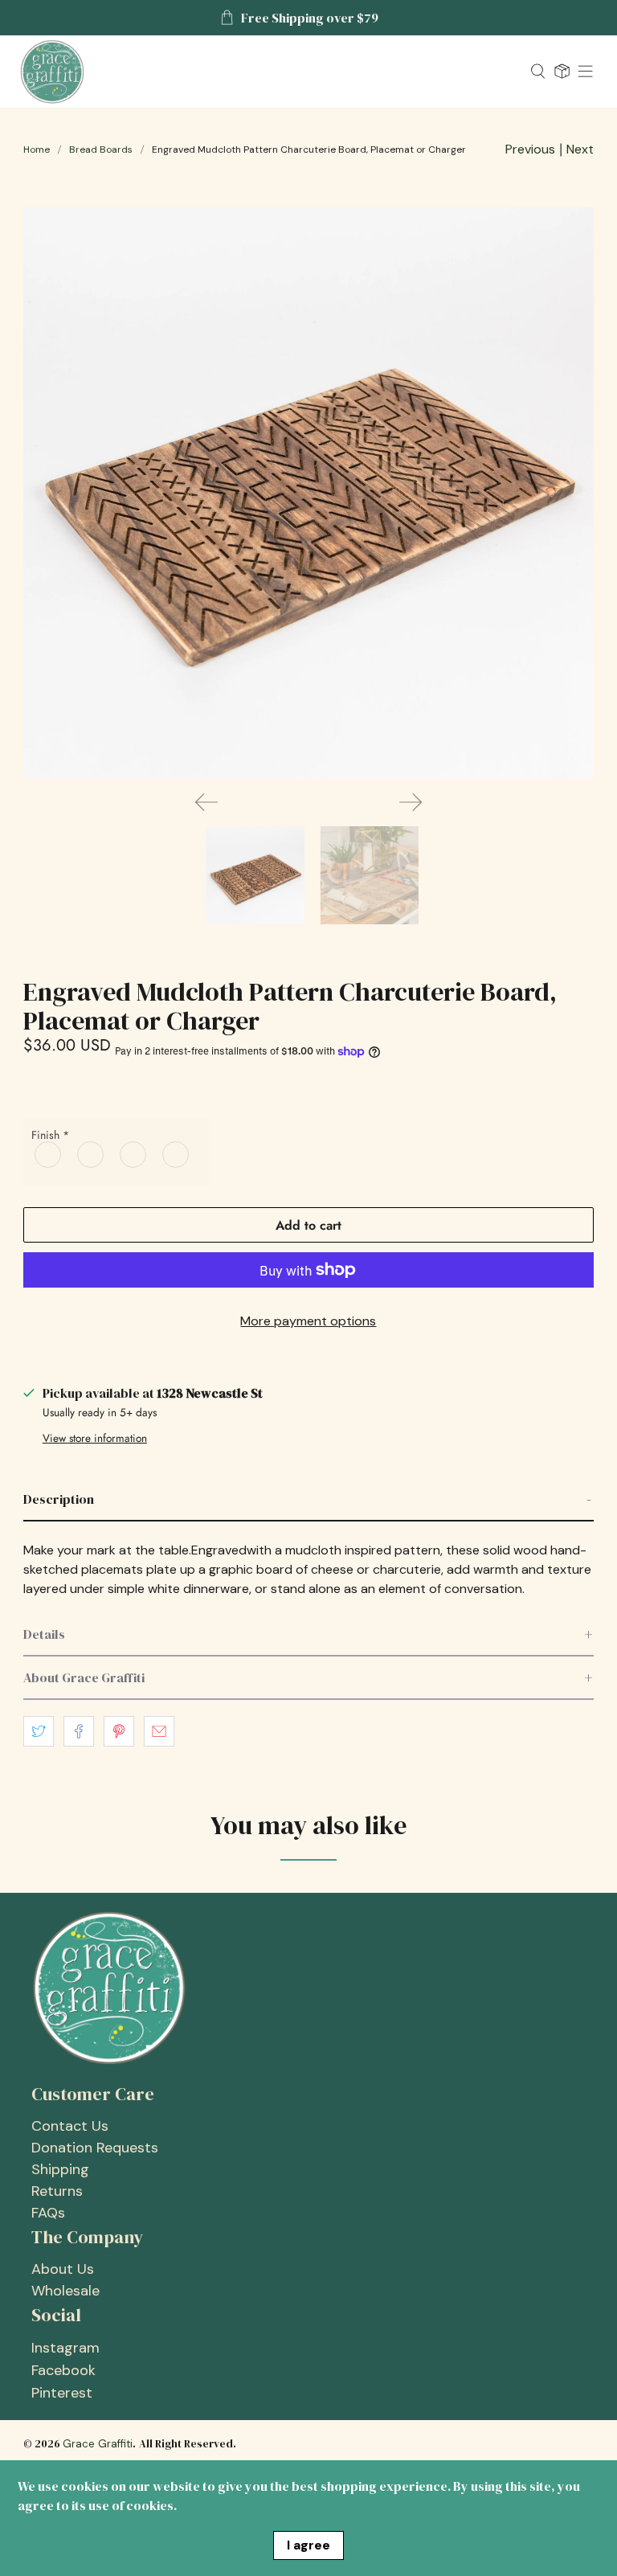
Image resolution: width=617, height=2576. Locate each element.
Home (37, 149)
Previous (530, 149)
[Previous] (206, 802)
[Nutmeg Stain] (49, 1154)
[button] (308, 1500)
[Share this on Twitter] (39, 1731)
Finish (50, 1135)
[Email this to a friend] (159, 1731)
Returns (57, 2191)
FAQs (48, 2213)
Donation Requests (95, 2148)
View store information (95, 1438)
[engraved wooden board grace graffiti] (308, 493)
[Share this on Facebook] (79, 1731)
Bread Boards (101, 149)
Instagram (65, 2348)
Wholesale (65, 2291)
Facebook (63, 2370)
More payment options (308, 1321)
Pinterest (62, 2393)
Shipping (60, 2169)
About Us (63, 2269)
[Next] (411, 802)
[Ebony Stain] (176, 1154)
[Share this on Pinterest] (119, 1731)
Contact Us (70, 2126)
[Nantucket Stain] (91, 1154)
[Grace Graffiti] (269, 72)
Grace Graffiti (98, 2444)
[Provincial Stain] (134, 1154)
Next (580, 149)
